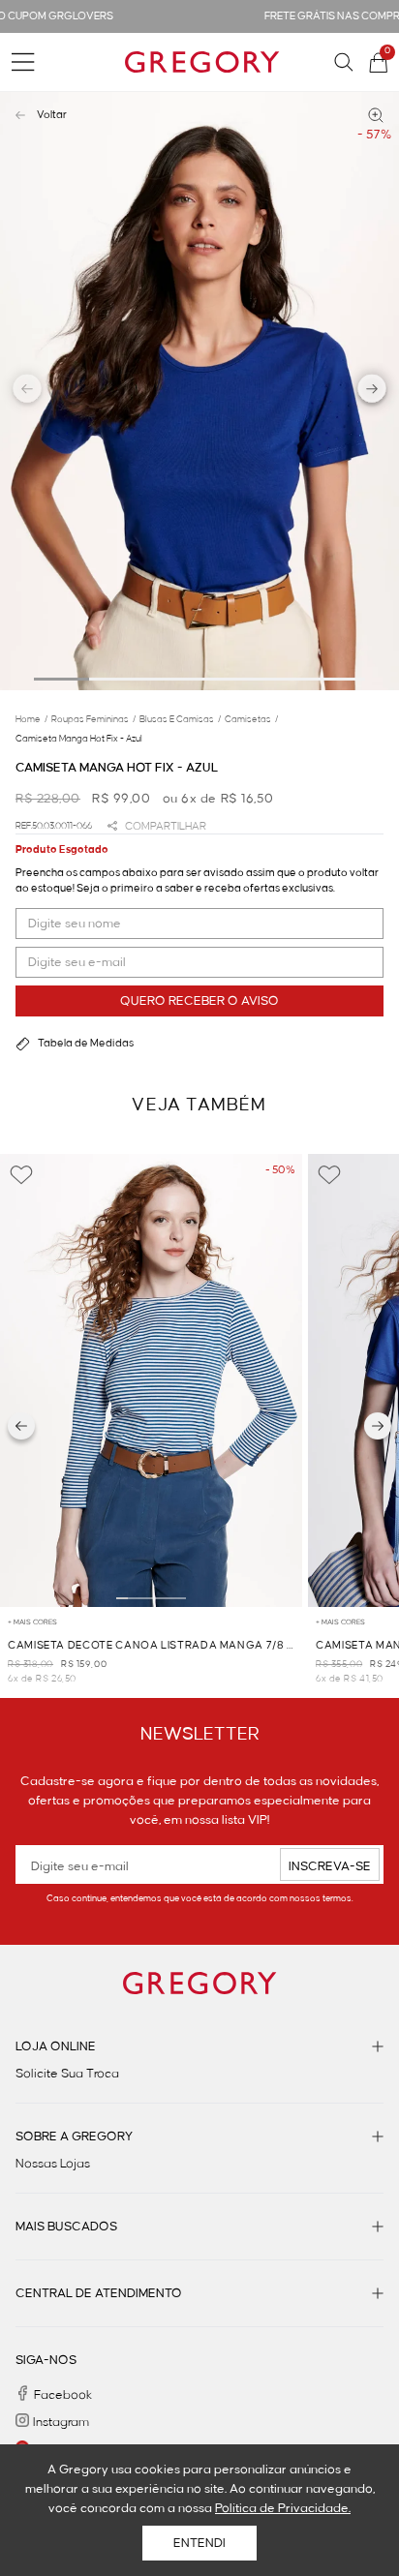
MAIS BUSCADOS (66, 2227)
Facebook (63, 2395)
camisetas (251, 719)
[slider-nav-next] (372, 392)
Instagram (61, 2422)
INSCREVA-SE (330, 1866)
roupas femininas (93, 719)
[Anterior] (21, 1426)
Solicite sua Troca (67, 2074)
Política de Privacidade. (283, 2508)
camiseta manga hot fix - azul (79, 739)
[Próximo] (378, 1426)
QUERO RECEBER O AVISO (199, 1001)
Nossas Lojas (53, 2164)
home (31, 719)
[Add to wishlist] (21, 1175)
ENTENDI (199, 2543)
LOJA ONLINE (56, 2046)
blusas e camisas (180, 719)
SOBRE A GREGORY (74, 2137)
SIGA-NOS (46, 2360)
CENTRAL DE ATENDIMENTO (99, 2293)
